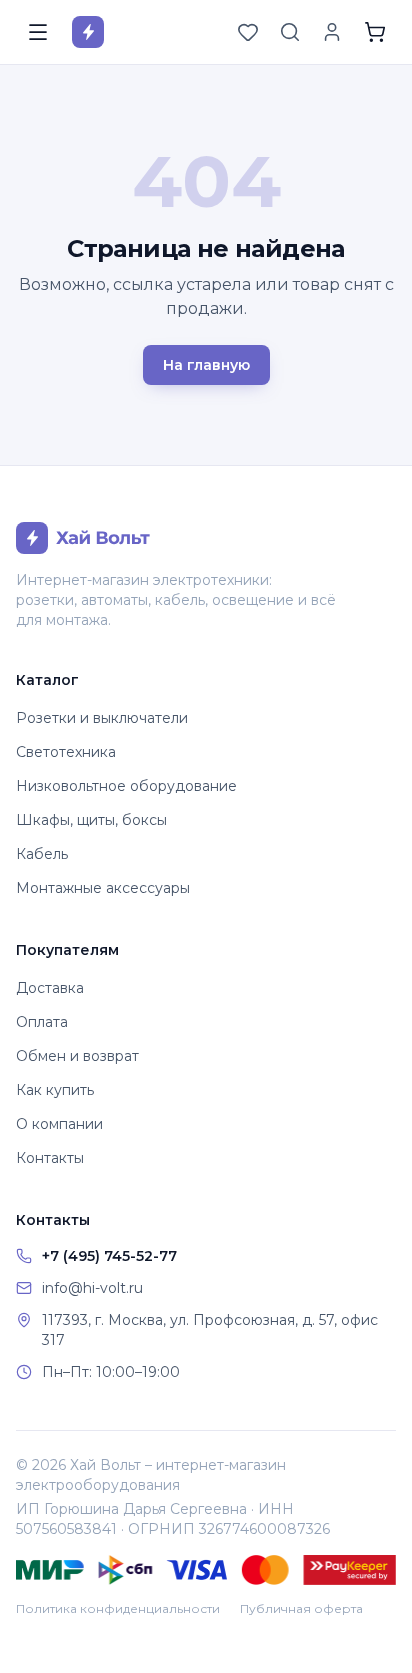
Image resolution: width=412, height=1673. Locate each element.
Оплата (42, 1022)
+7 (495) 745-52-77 (109, 1256)
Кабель (42, 854)
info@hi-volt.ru (92, 1288)
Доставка (50, 988)
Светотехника (66, 752)
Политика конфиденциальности (118, 1608)
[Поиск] (290, 32)
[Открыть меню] (38, 32)
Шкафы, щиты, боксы (91, 820)
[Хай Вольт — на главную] (88, 32)
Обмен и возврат (77, 1056)
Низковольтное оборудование (126, 786)
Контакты (50, 1158)
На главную (206, 365)
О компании (59, 1124)
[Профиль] (332, 32)
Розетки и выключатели (102, 718)
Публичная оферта (301, 1608)
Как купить (55, 1090)
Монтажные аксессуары (103, 888)
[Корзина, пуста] (375, 32)
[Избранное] (248, 32)
